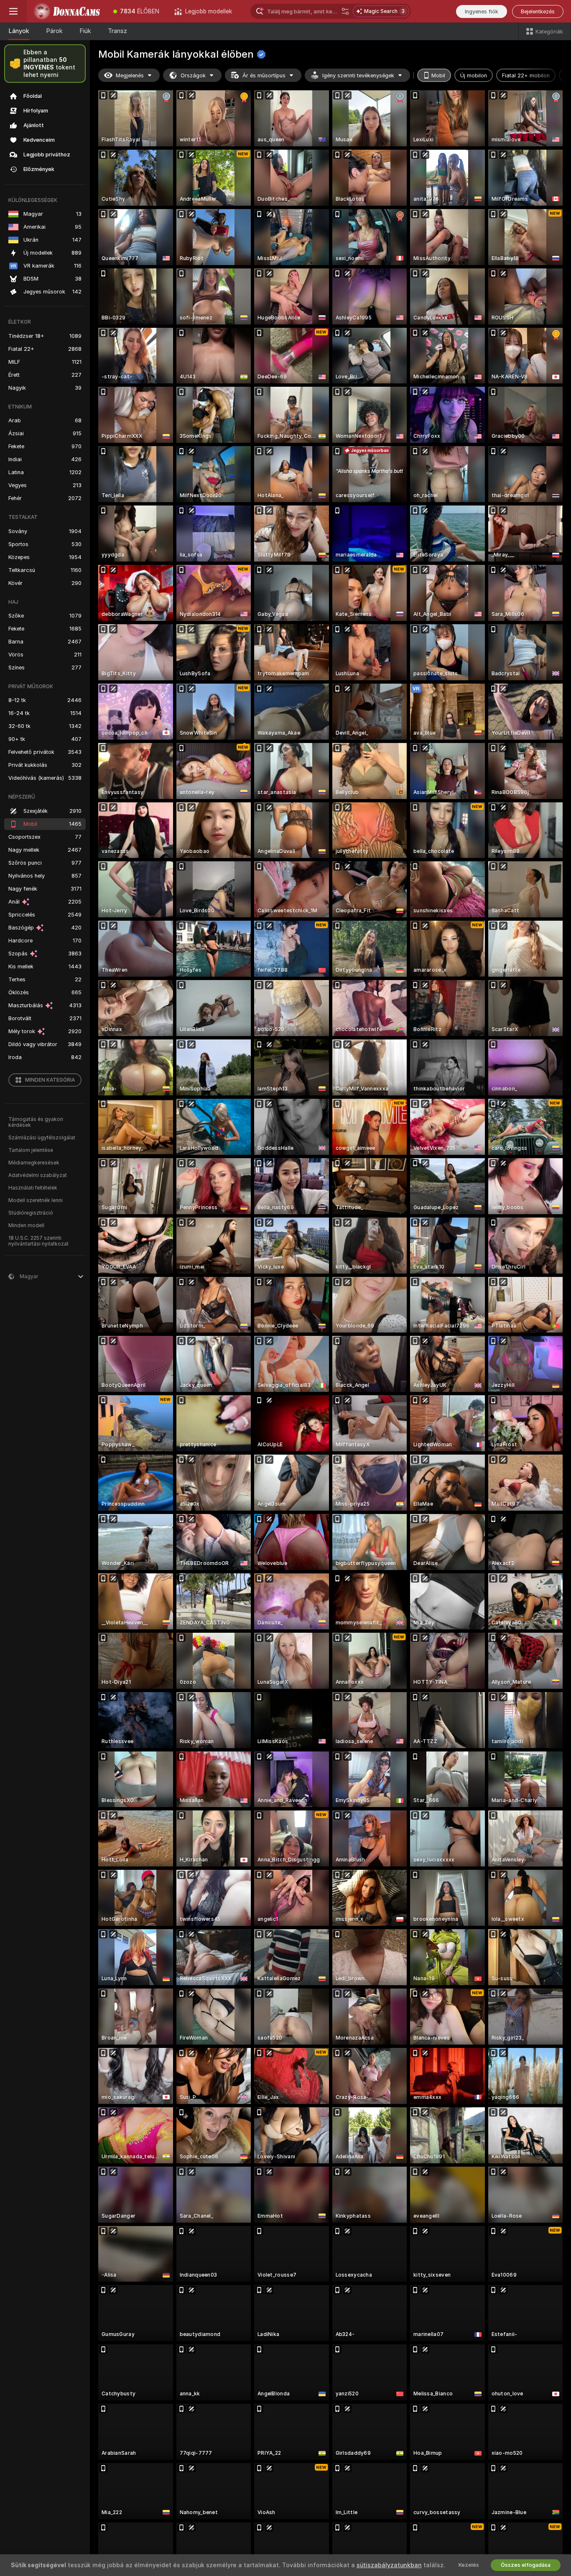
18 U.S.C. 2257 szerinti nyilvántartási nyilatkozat (38, 1241)
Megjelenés (130, 75)
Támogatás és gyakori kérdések (36, 1122)
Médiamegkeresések (34, 1163)
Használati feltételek (33, 1188)
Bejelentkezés (538, 11)
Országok (193, 75)
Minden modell (26, 1225)
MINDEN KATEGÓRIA (50, 1080)
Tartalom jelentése (31, 1150)
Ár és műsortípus (264, 75)
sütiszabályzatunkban (389, 2565)
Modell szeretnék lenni (36, 1200)
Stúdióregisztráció (31, 1213)
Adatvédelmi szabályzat (38, 1175)
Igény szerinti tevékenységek (358, 75)
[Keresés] (345, 11)
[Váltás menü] (13, 11)
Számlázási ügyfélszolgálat (42, 1138)
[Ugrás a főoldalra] (66, 11)
